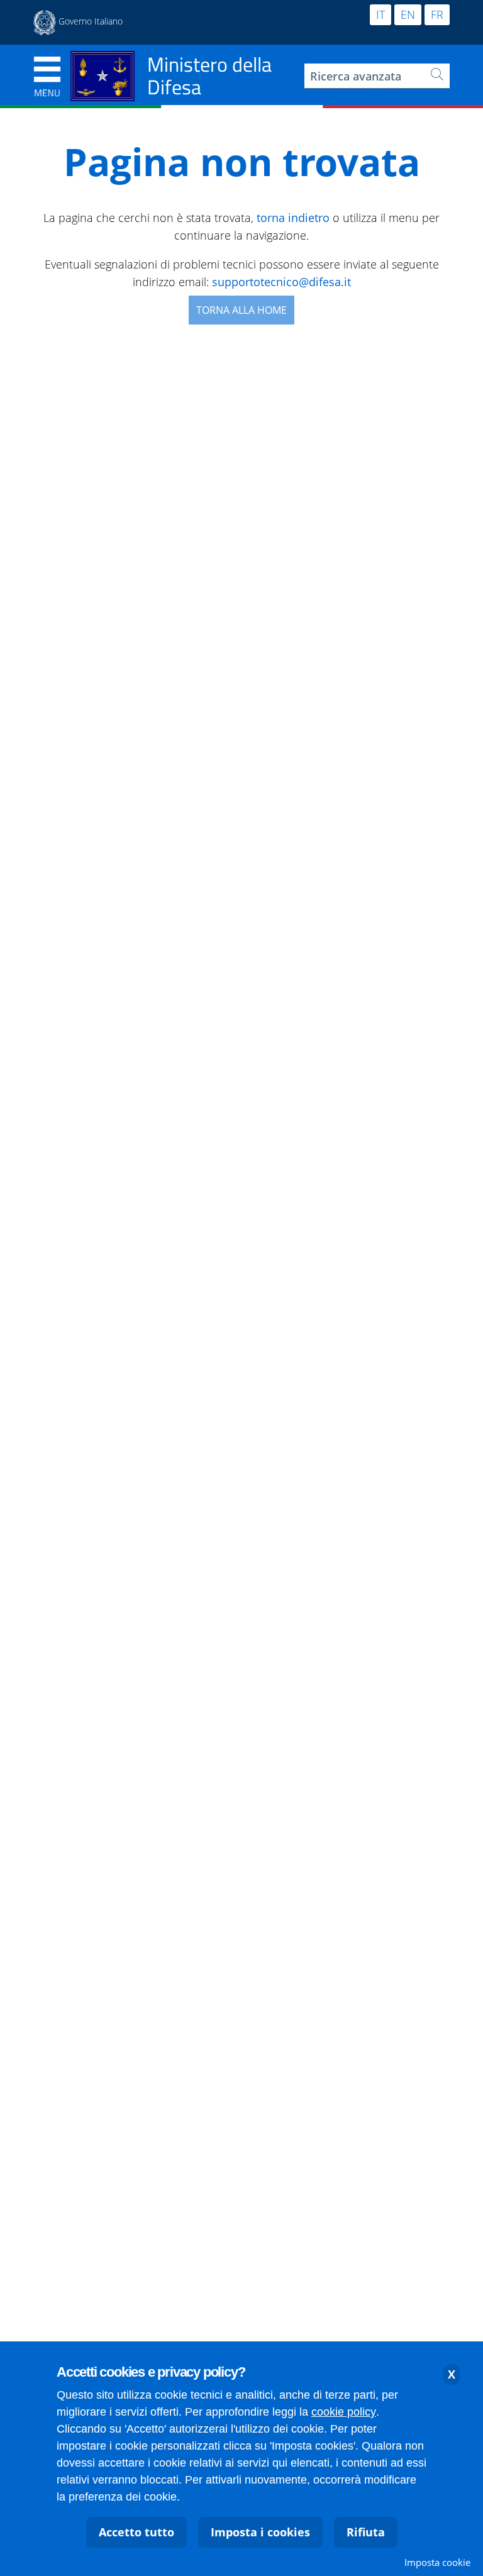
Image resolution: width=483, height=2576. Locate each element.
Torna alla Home (241, 310)
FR (437, 14)
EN (408, 14)
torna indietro (293, 218)
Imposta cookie (437, 2562)
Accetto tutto (136, 2532)
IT (380, 14)
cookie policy (344, 2412)
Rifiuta (366, 2532)
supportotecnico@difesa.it (281, 282)
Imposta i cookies (260, 2532)
